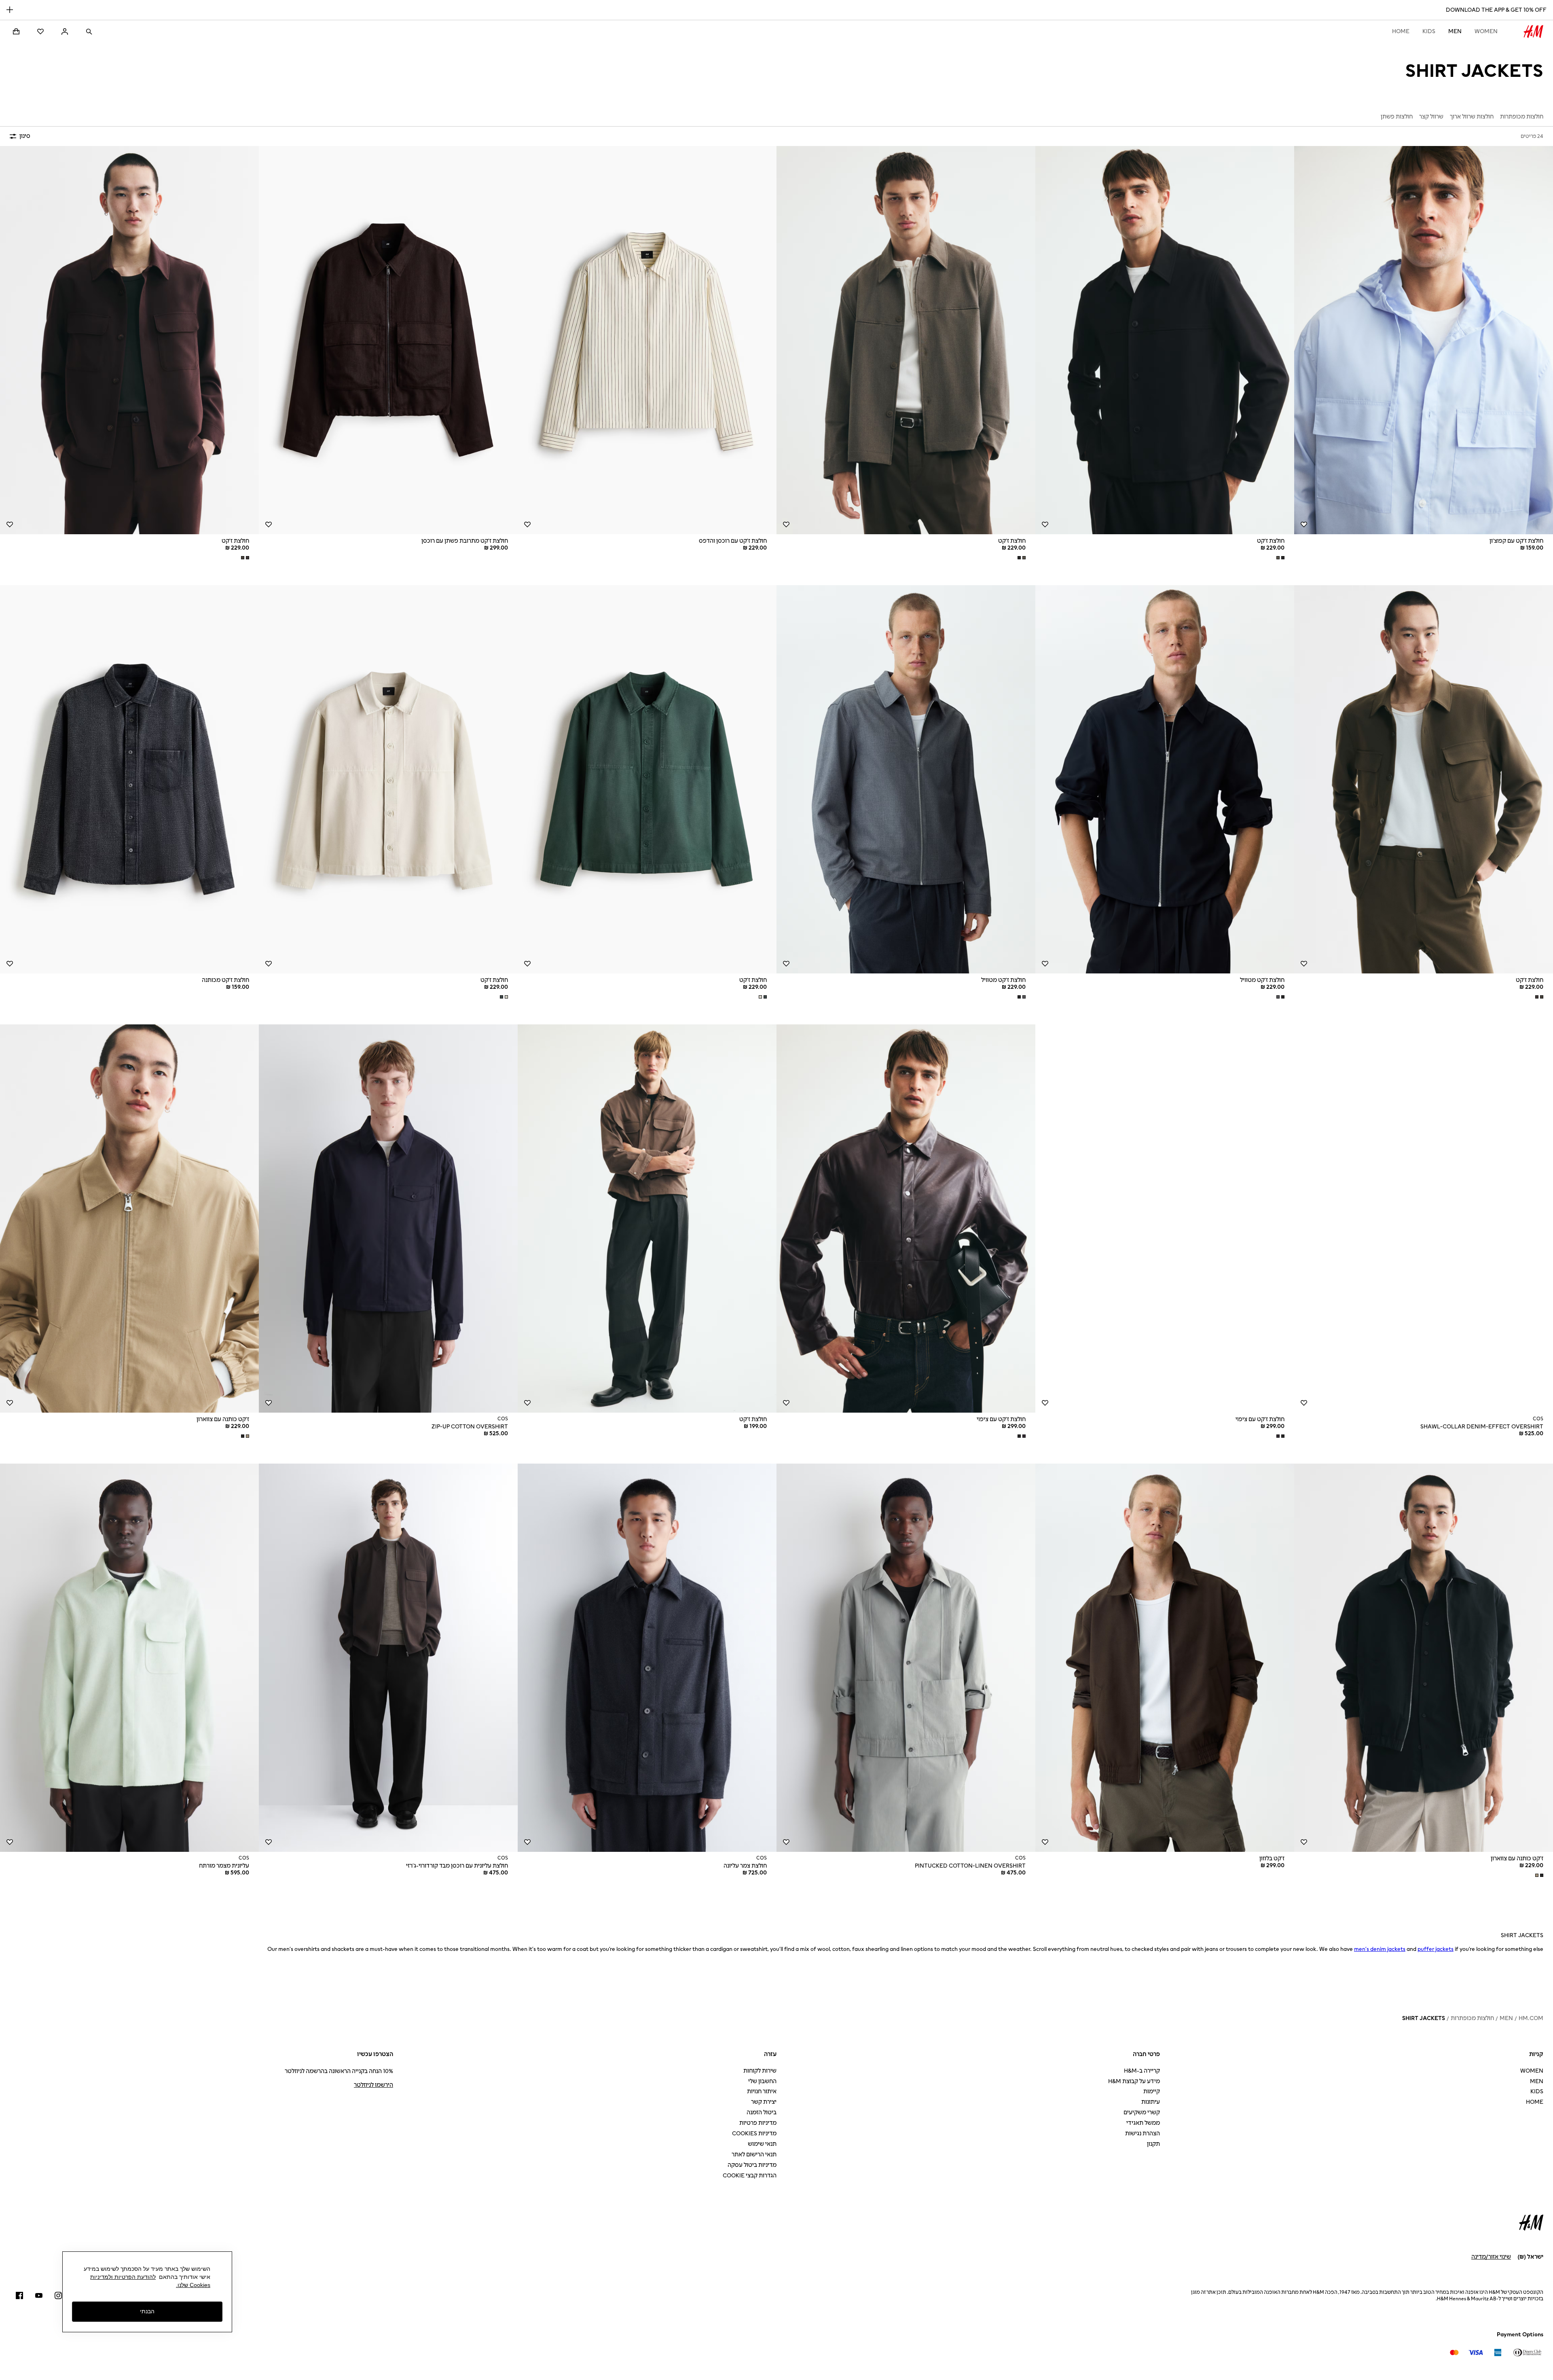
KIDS (1429, 31)
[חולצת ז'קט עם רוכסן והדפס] (647, 340)
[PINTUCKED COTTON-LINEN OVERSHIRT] (906, 1658)
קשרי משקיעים (1142, 2112)
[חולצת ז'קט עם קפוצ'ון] (1424, 340)
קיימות (1152, 2091)
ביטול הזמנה (762, 2112)
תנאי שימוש (762, 2144)
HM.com (1531, 2018)
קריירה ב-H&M (1142, 2071)
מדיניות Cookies (754, 2134)
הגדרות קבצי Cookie (750, 2176)
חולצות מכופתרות (1472, 2018)
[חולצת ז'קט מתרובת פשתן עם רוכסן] (388, 340)
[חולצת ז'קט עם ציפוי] (1165, 1219)
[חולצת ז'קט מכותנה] (129, 779)
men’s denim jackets (1380, 1949)
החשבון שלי (762, 2081)
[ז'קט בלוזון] (1165, 1658)
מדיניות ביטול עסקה (752, 2165)
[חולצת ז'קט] (1165, 340)
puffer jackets (1436, 1949)
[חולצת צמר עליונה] (647, 1658)
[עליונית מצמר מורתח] (129, 1658)
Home (1401, 31)
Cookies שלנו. (193, 2285)
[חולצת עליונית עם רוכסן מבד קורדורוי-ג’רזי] (388, 1658)
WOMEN (1486, 31)
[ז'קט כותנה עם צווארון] (129, 1219)
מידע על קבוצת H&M (1134, 2081)
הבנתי (147, 2312)
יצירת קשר (764, 2102)
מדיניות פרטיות (758, 2123)
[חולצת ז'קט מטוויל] (1165, 779)
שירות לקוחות (760, 2071)
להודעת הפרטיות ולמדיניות (123, 2277)
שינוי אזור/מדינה (1491, 2257)
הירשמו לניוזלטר (373, 2085)
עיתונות (1151, 2102)
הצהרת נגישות (1143, 2134)
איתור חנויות (762, 2091)
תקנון (1153, 2144)
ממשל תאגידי (1143, 2123)
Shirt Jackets (1424, 2018)
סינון (25, 136)
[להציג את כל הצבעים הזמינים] (1280, 558)
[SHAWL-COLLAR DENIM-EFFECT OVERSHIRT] (1424, 1219)
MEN (1455, 31)
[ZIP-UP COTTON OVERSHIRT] (388, 1219)
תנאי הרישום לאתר (754, 2155)
